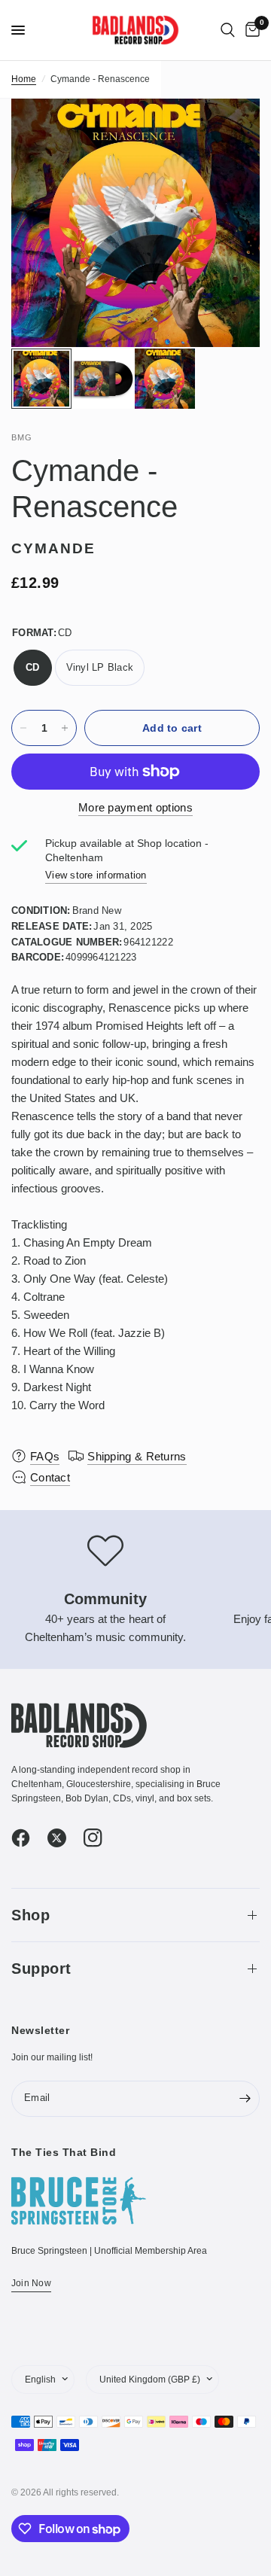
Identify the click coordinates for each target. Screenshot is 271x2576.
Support (41, 1969)
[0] (250, 30)
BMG (22, 437)
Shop (30, 1915)
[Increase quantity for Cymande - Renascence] (65, 728)
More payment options (135, 807)
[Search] (228, 30)
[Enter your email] (245, 2099)
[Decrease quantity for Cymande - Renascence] (23, 728)
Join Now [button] (31, 2283)
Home (24, 79)
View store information (96, 875)
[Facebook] (28, 1838)
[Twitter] (64, 1838)
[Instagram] (100, 1838)
